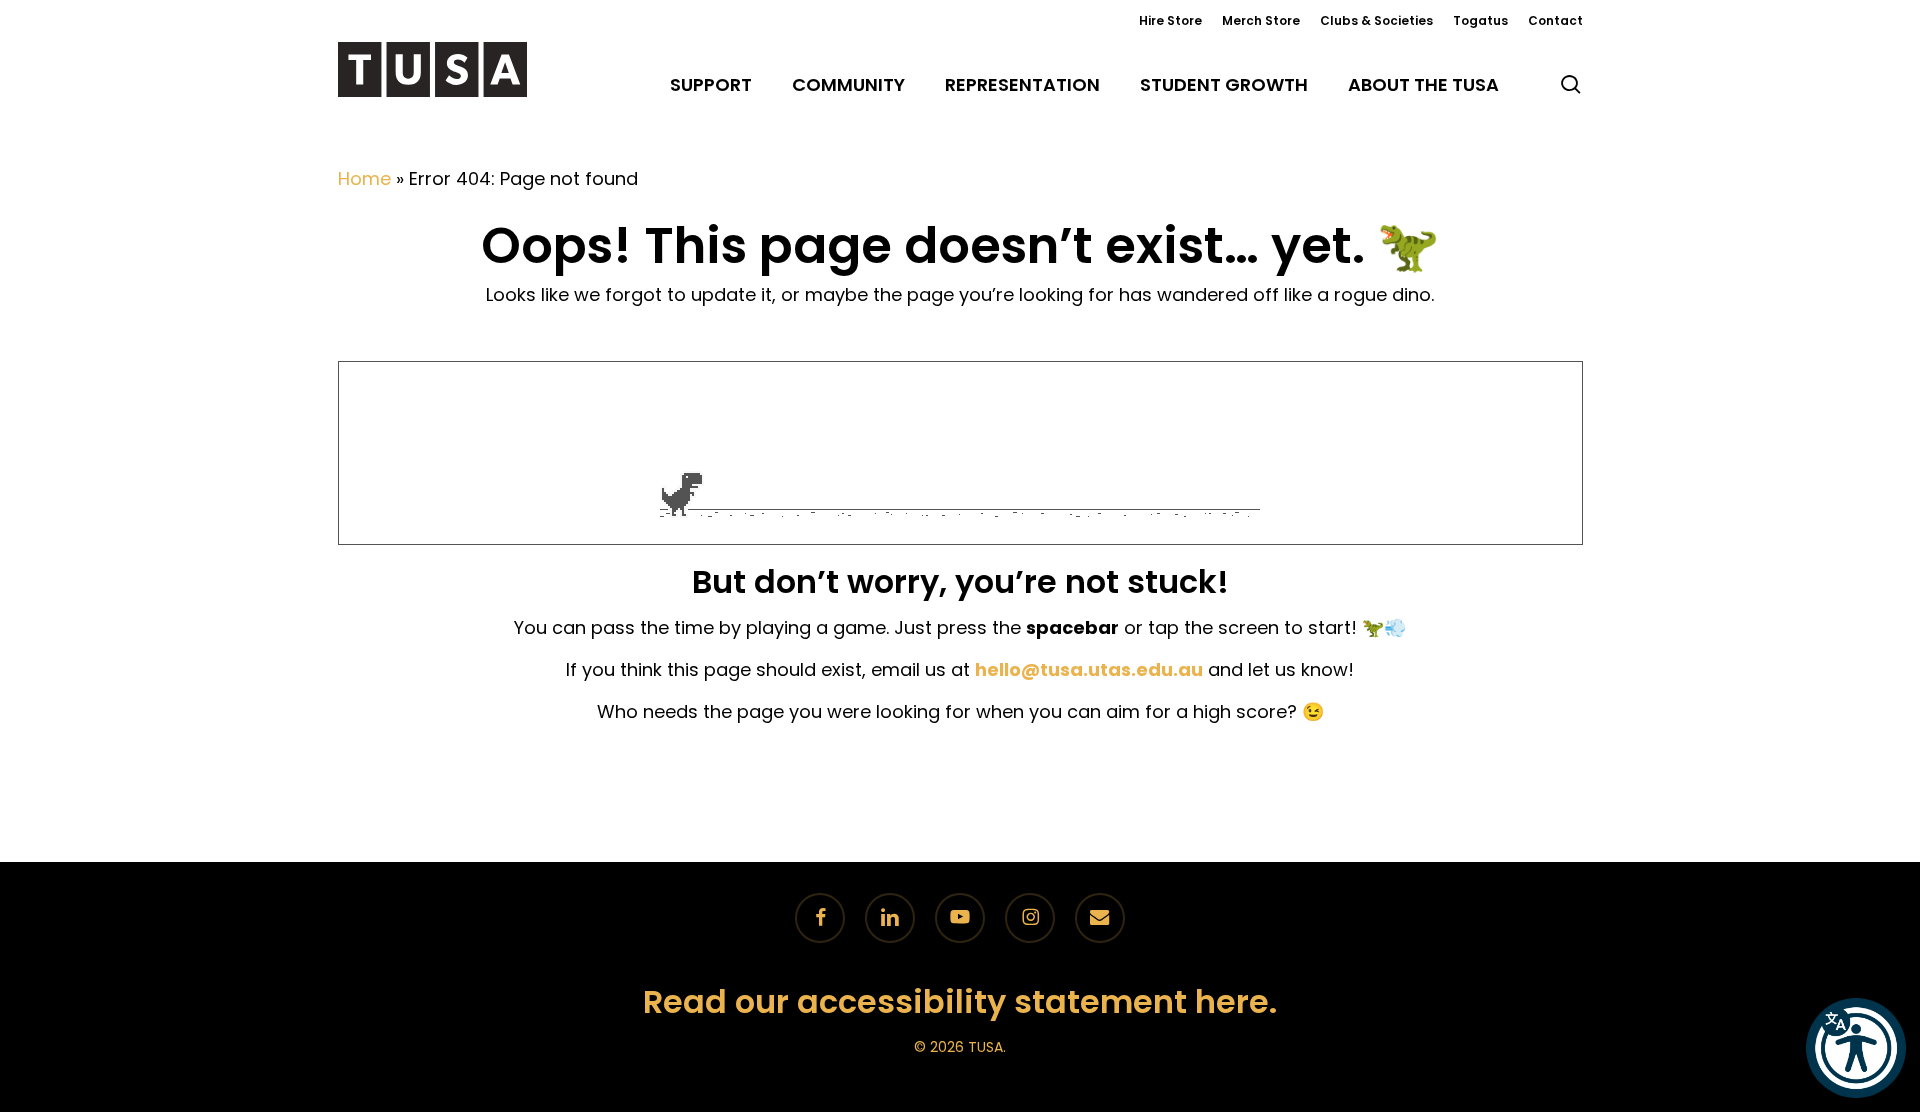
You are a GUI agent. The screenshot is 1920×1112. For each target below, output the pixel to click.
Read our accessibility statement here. (960, 1001)
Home (364, 178)
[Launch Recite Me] (1856, 1048)
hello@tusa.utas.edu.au (1089, 669)
